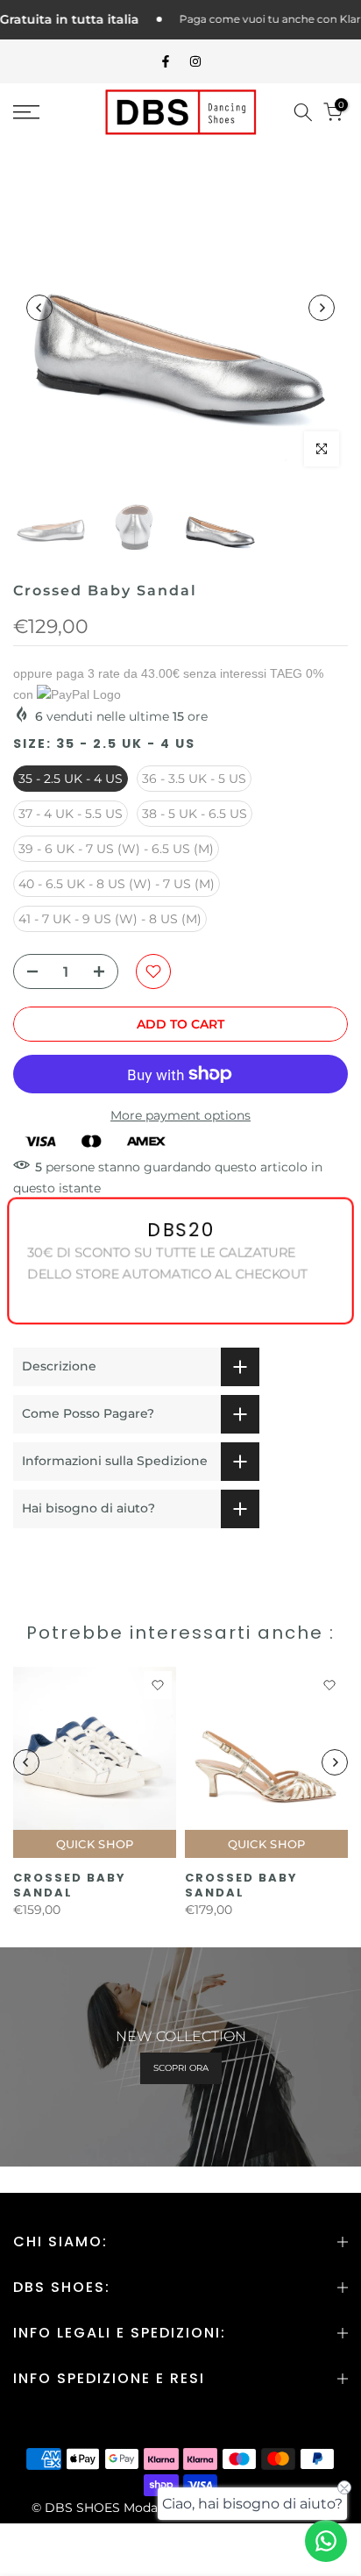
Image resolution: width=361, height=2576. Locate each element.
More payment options (180, 1115)
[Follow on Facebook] (166, 61)
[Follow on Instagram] (195, 61)
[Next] (322, 308)
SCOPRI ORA (181, 2068)
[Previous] (39, 308)
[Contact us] (326, 2541)
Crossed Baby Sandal (70, 1885)
